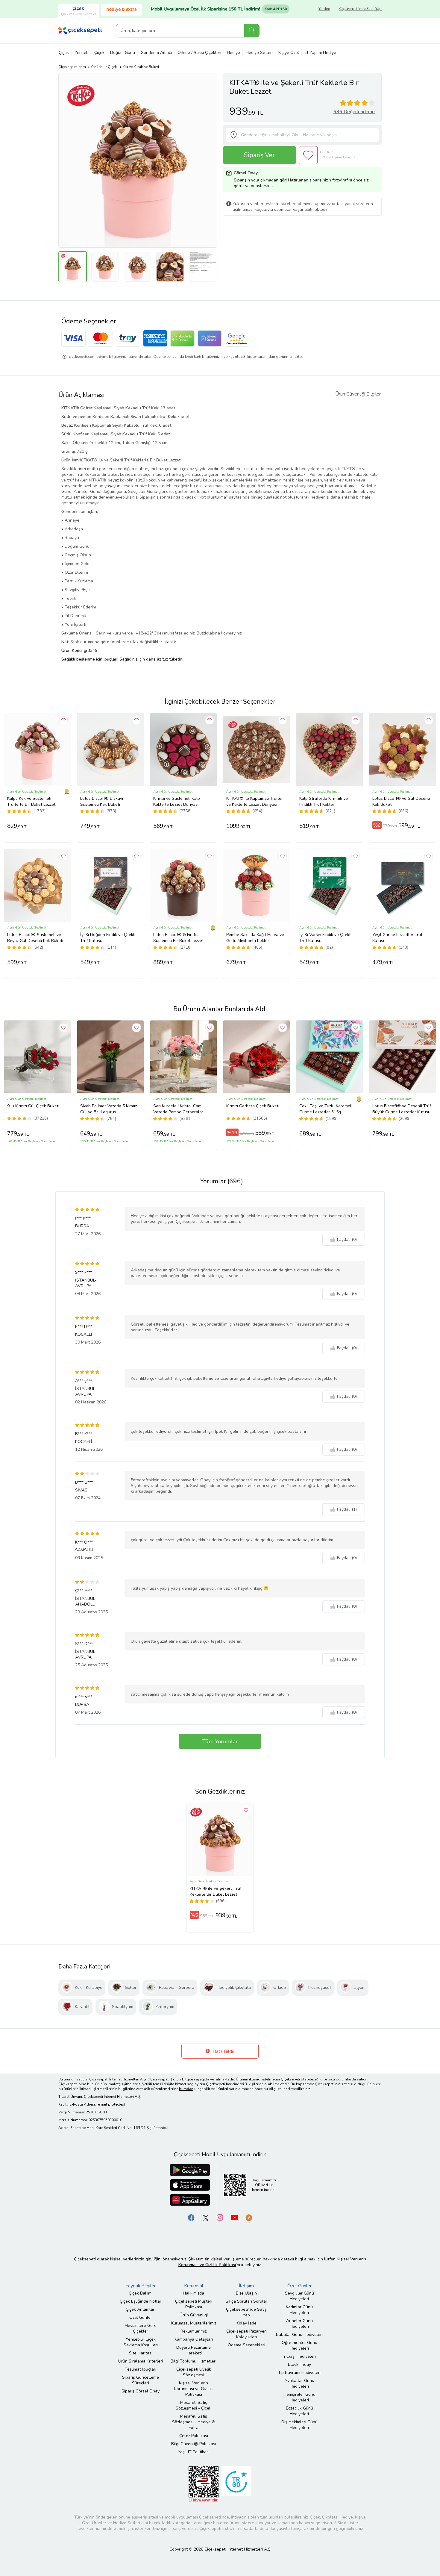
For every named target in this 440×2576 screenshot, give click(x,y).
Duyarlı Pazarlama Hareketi (194, 2350)
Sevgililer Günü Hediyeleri (299, 2296)
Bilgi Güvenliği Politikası (194, 2444)
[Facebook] (191, 2217)
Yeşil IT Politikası (194, 2452)
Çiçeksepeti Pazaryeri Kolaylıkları (246, 2334)
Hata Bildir (223, 2051)
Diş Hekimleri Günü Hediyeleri (299, 2425)
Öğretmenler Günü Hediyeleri (299, 2345)
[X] (206, 2217)
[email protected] (111, 2104)
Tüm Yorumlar (220, 1741)
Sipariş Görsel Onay (141, 2391)
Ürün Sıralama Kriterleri (141, 2361)
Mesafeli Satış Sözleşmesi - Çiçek (194, 2405)
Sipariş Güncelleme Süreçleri (141, 2380)
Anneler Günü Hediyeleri (299, 2324)
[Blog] (249, 2217)
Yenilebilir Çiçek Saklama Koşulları (141, 2342)
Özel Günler (141, 2317)
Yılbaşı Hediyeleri (299, 2356)
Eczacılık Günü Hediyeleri (299, 2411)
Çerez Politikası (194, 2436)
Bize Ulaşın (246, 2293)
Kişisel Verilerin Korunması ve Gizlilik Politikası (194, 2389)
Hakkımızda (194, 2293)
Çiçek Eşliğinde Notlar (141, 2301)
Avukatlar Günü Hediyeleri (299, 2383)
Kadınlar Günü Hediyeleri (299, 2310)
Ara (252, 31)
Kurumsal (194, 2286)
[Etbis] (204, 2484)
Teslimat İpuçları (141, 2369)
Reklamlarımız (194, 2331)
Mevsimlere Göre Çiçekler (141, 2328)
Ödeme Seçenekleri (246, 2345)
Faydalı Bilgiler (141, 2286)
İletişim (246, 2286)
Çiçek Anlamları (141, 2309)
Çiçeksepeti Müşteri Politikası (194, 2304)
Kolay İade (246, 2323)
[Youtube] (234, 2217)
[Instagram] (220, 2217)
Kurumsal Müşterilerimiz (194, 2323)
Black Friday (299, 2364)
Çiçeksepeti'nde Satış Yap (360, 9)
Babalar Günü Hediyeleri (299, 2335)
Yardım (324, 9)
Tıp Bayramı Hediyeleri (299, 2373)
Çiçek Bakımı (141, 2293)
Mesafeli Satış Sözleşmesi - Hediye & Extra (194, 2422)
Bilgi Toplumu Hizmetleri (194, 2361)
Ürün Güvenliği (194, 2315)
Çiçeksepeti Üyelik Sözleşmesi (194, 2372)
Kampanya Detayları (194, 2339)
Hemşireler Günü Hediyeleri (299, 2397)
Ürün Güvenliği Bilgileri (358, 394)
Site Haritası (141, 2353)
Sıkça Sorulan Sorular (246, 2301)
